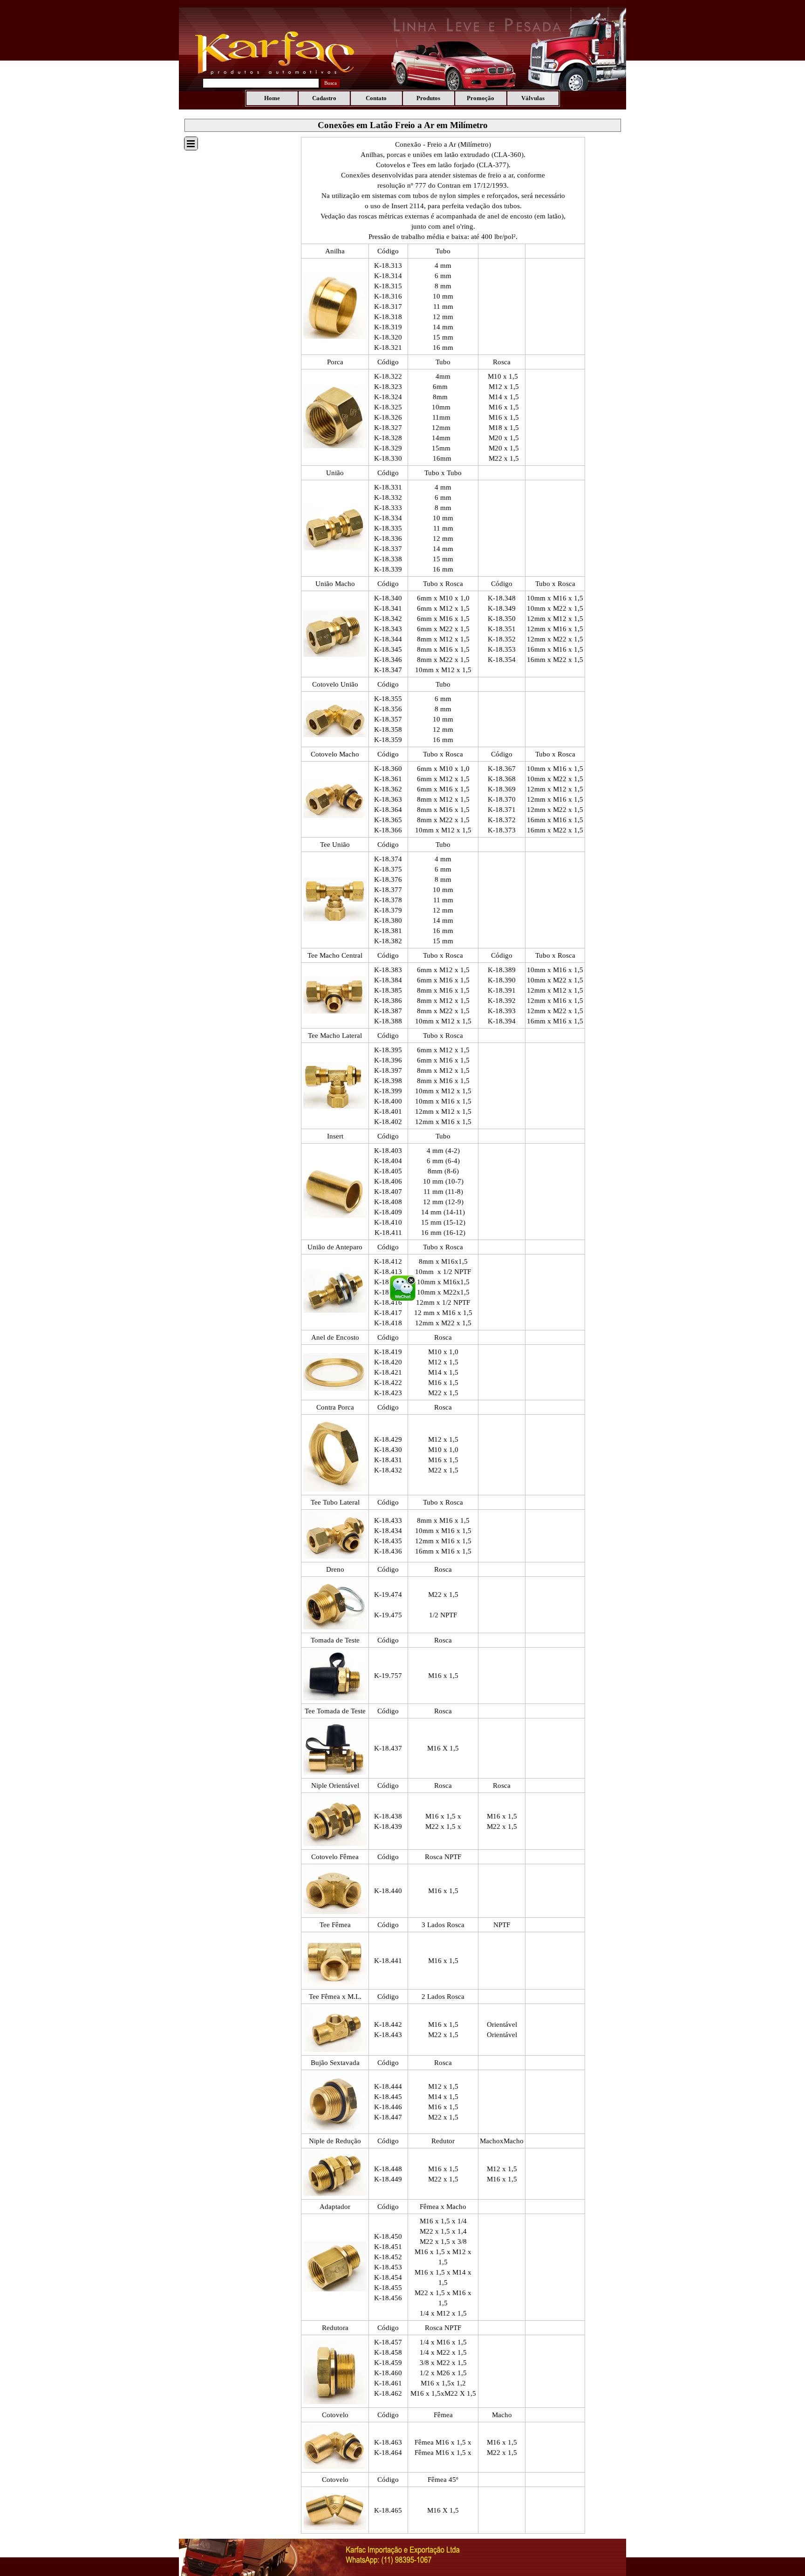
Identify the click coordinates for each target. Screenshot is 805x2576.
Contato (376, 98)
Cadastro (324, 98)
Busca (331, 83)
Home (272, 98)
